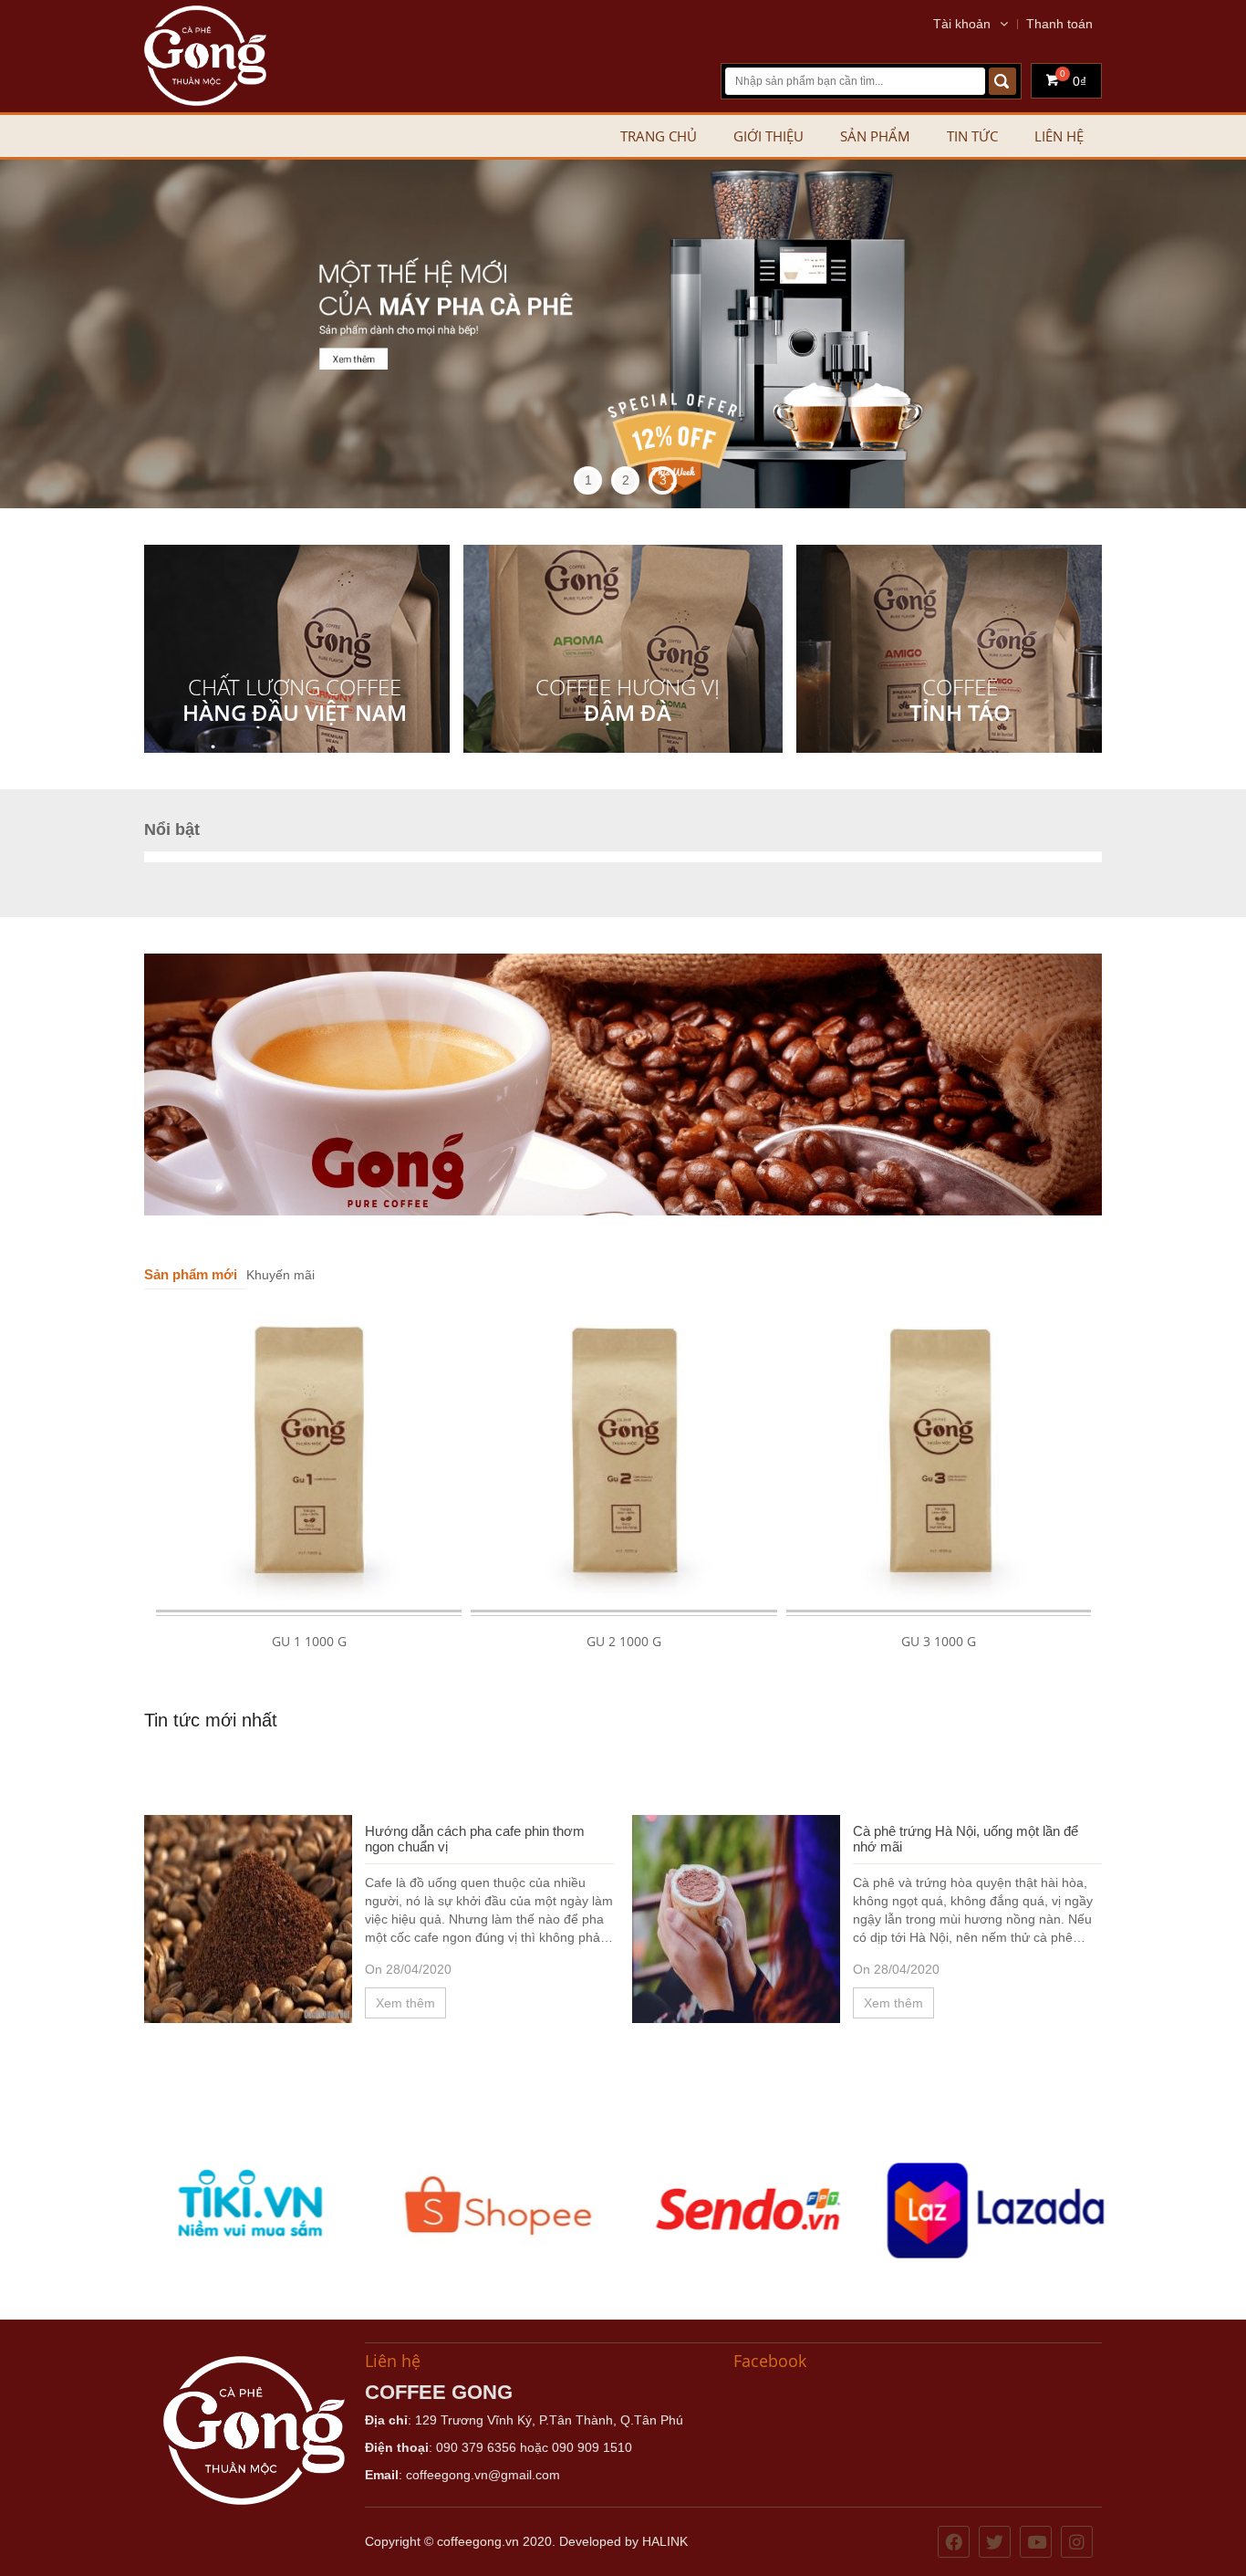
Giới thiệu (768, 136)
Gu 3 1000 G (939, 1641)
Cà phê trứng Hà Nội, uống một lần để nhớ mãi (966, 1839)
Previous (32, 334)
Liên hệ (1059, 136)
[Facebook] (954, 2543)
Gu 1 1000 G (309, 1641)
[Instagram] (1077, 2543)
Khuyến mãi (280, 1275)
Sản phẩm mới (191, 1274)
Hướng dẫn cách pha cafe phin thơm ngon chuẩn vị (475, 1839)
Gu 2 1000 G (624, 1641)
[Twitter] (995, 2543)
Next (1214, 334)
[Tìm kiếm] (1002, 81)
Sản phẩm (875, 136)
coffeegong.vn (478, 2541)
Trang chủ (659, 136)
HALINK (665, 2541)
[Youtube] (1036, 2543)
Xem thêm (405, 2003)
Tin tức (972, 136)
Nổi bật (172, 829)
